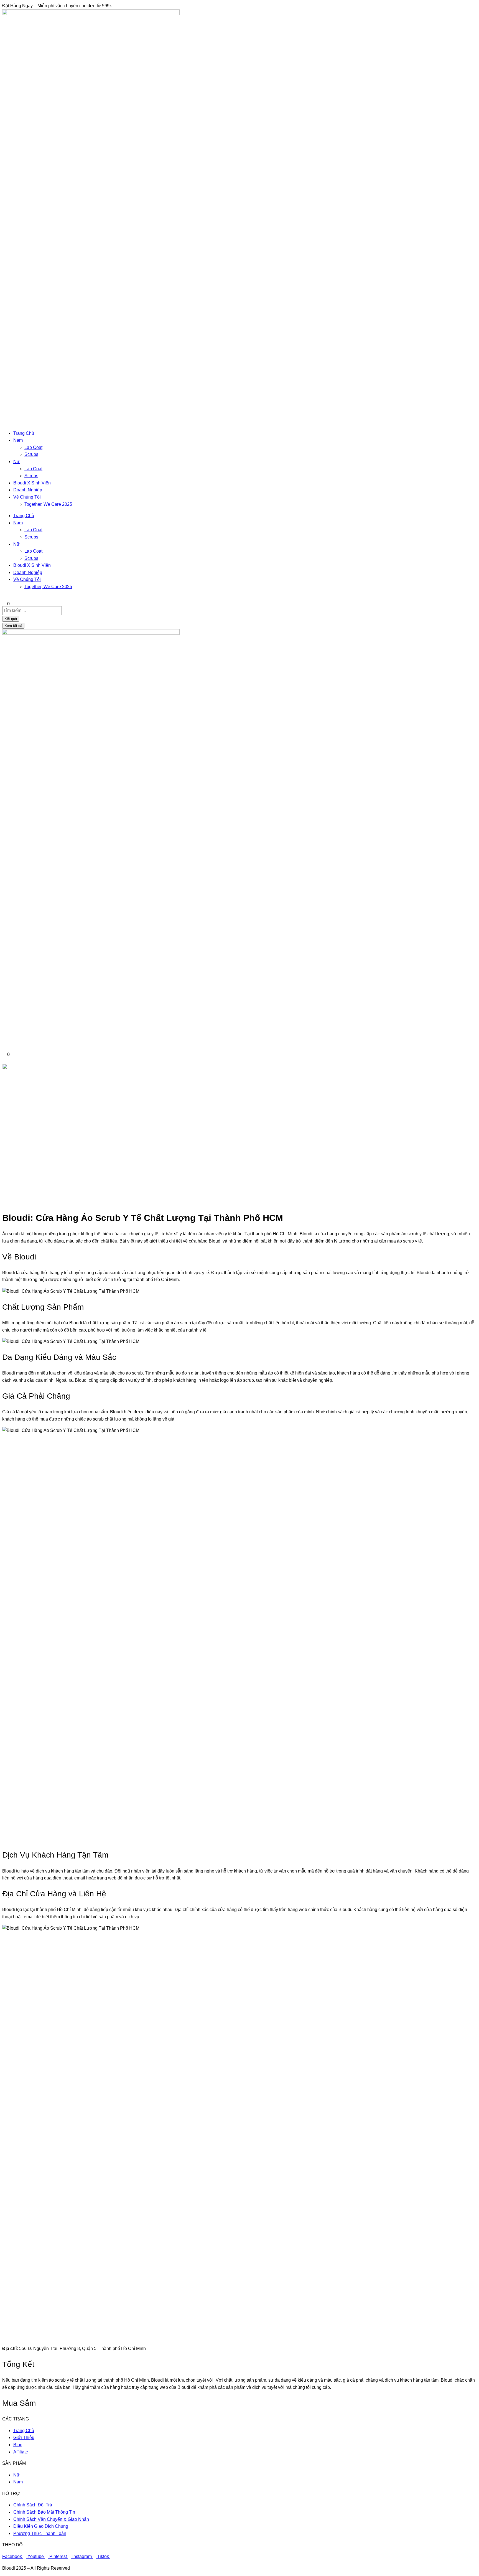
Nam (18, 440)
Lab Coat (33, 447)
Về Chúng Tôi (27, 497)
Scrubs (31, 454)
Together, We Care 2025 (48, 504)
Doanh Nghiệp (28, 490)
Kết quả (11, 619)
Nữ (16, 462)
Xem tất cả (13, 626)
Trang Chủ (24, 433)
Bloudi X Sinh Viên (32, 483)
